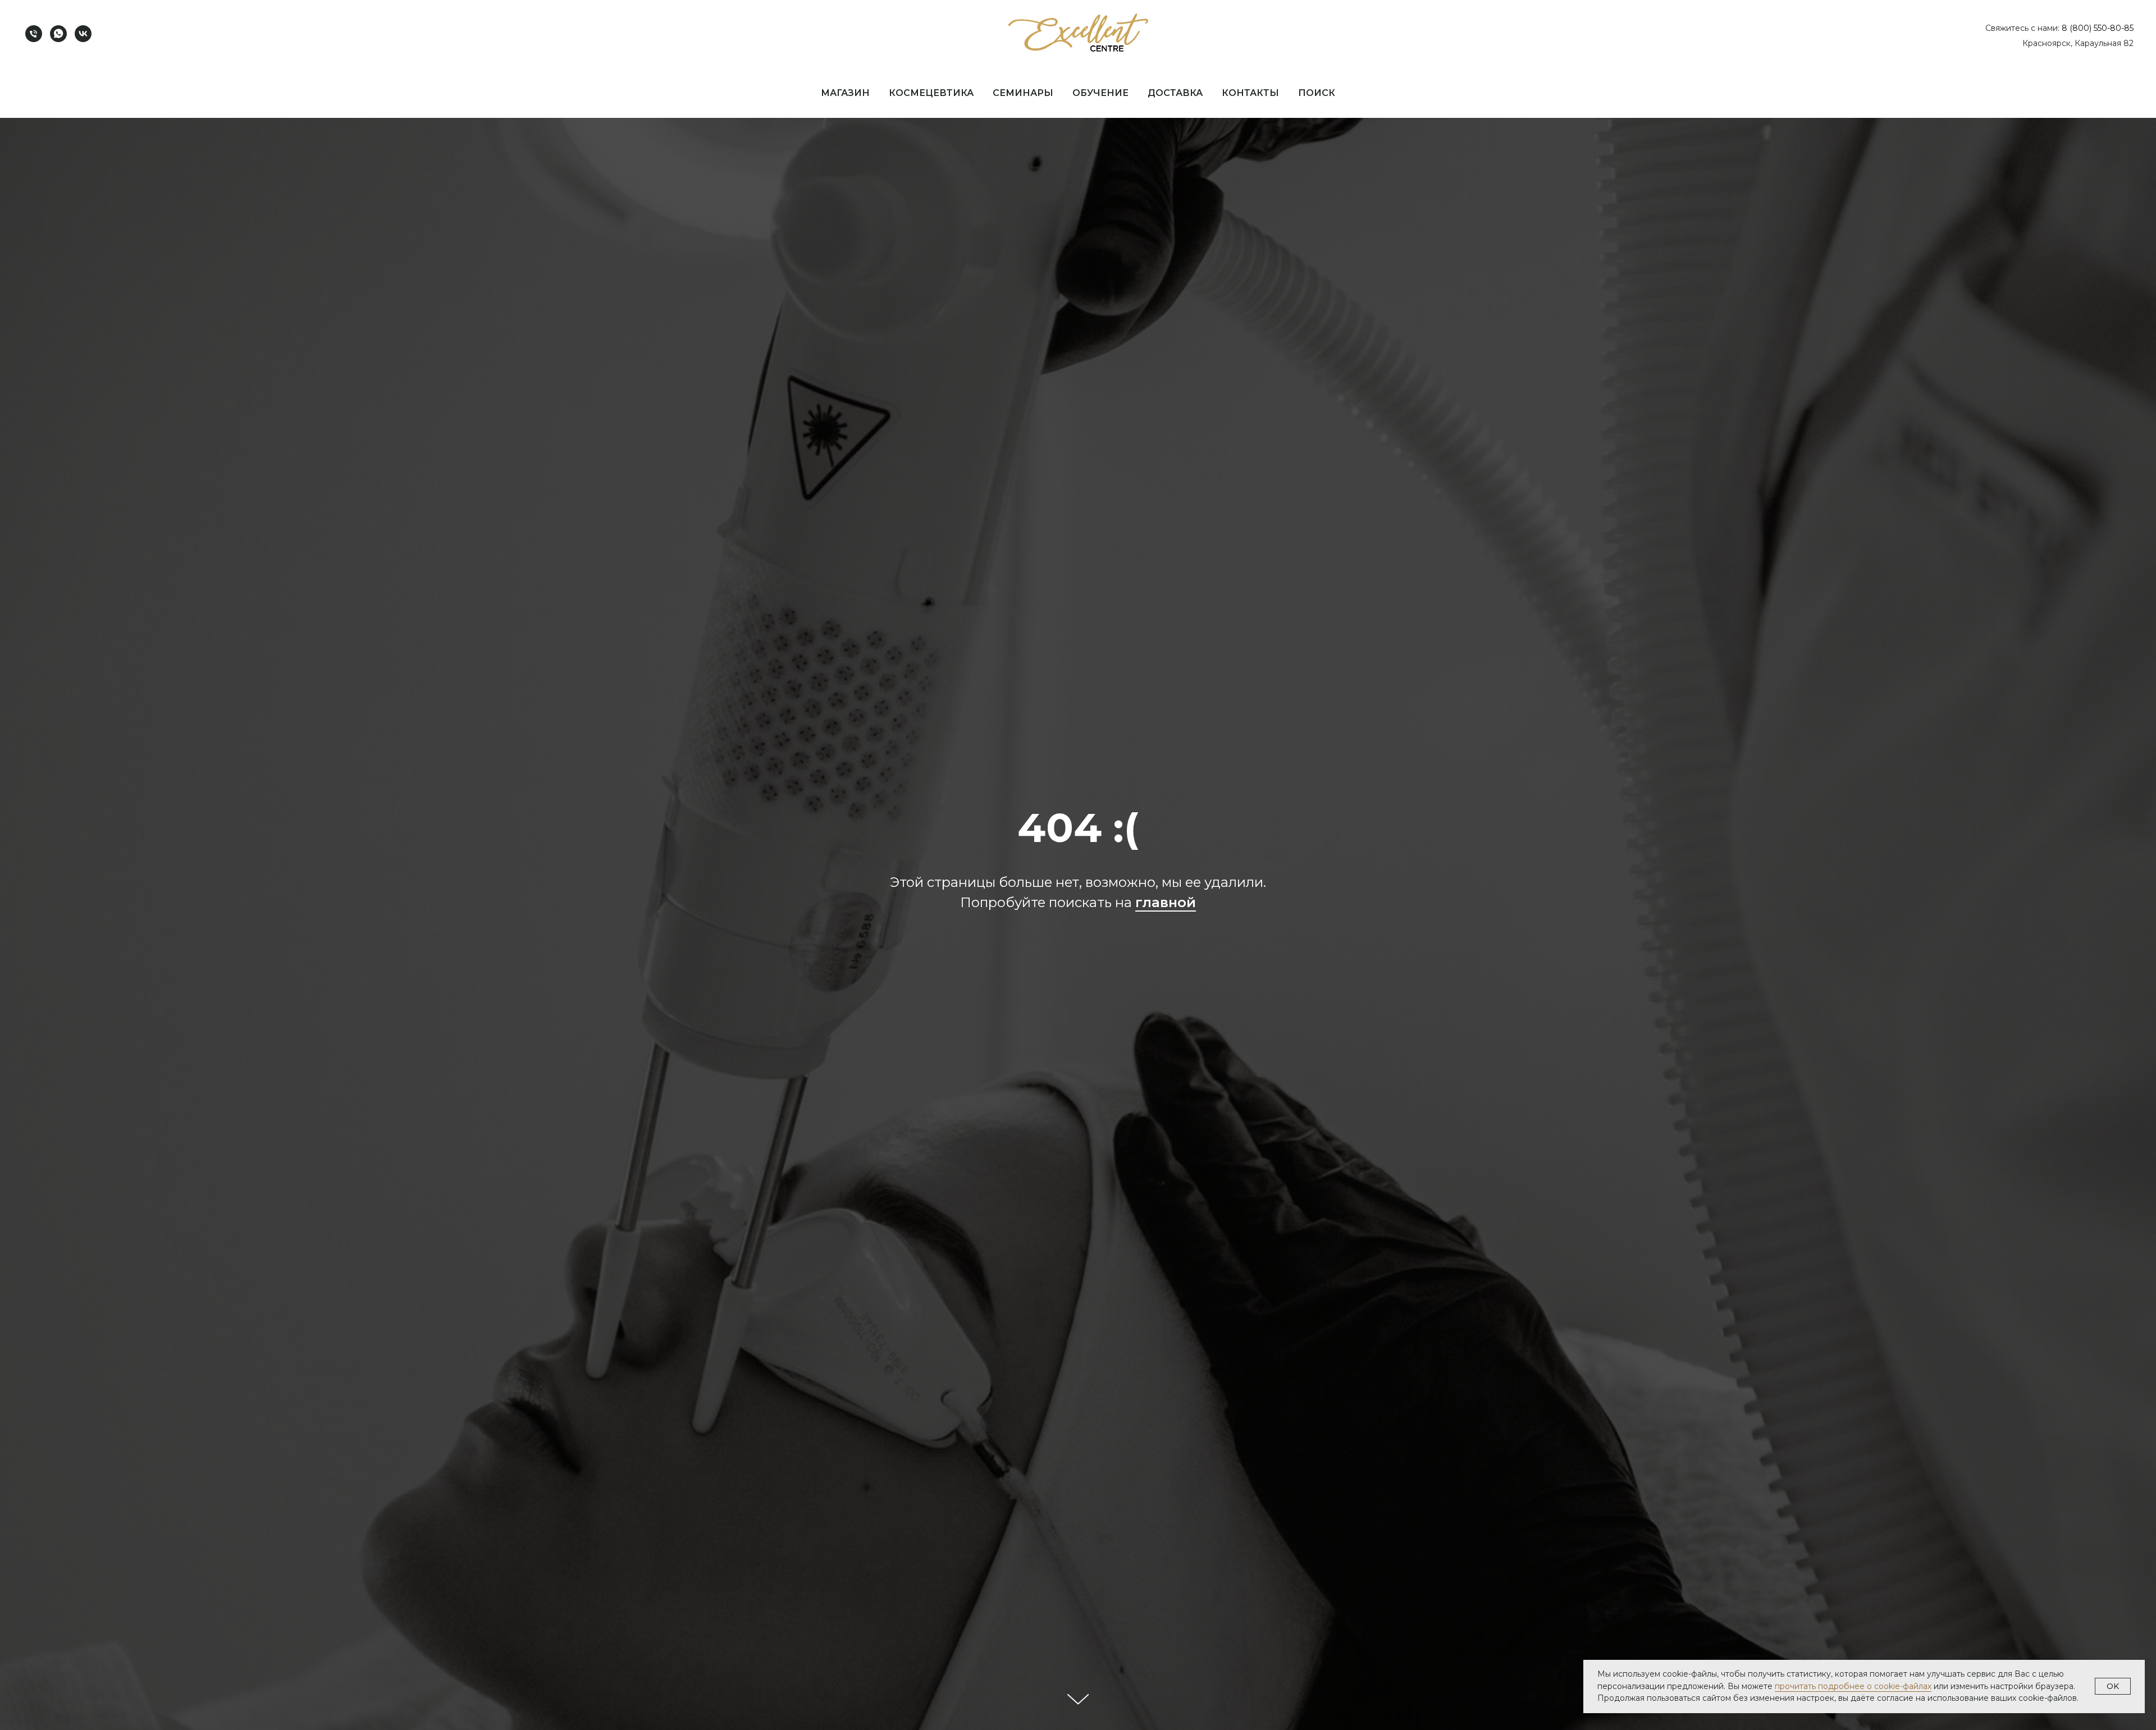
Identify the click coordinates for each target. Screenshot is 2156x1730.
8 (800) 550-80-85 (2098, 28)
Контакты (1250, 93)
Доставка (1175, 93)
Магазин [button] (845, 93)
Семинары (1023, 93)
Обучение (1100, 93)
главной (1166, 902)
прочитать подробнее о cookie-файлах (1853, 1686)
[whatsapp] (58, 34)
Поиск (1317, 93)
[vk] (83, 34)
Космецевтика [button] (931, 93)
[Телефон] (34, 34)
